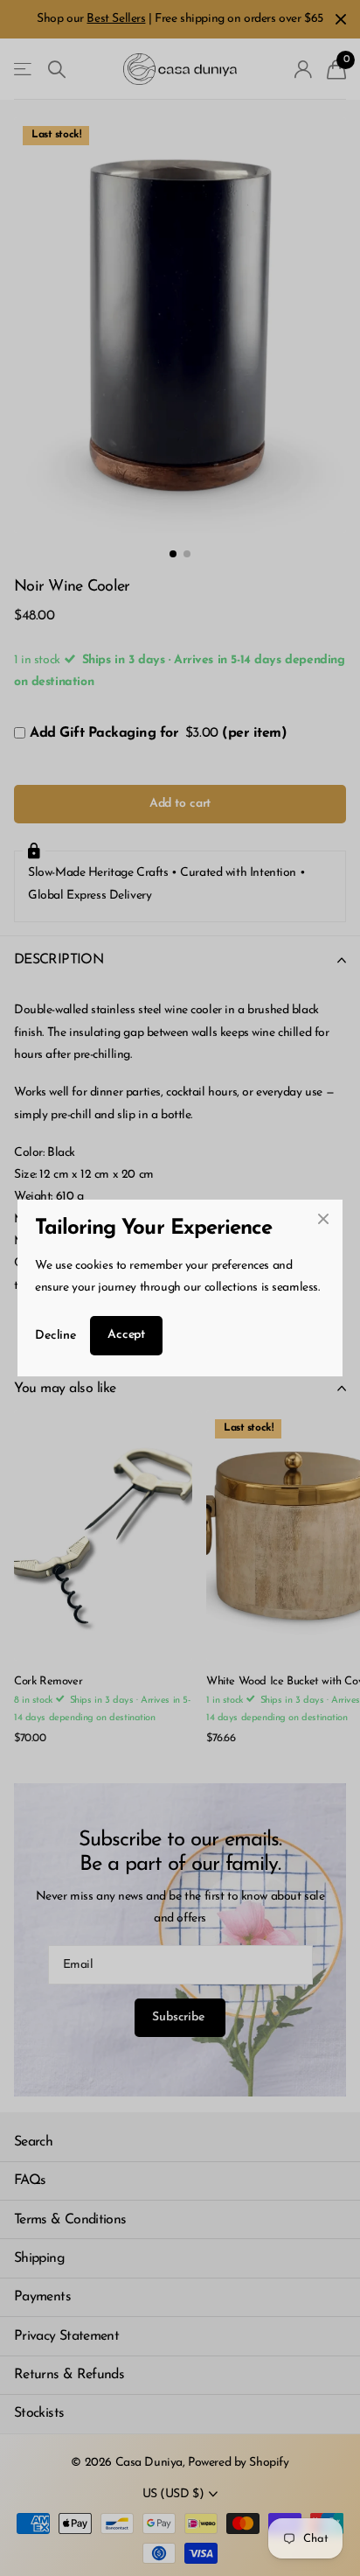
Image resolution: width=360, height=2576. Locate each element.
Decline (55, 1336)
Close (323, 1219)
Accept (126, 1335)
